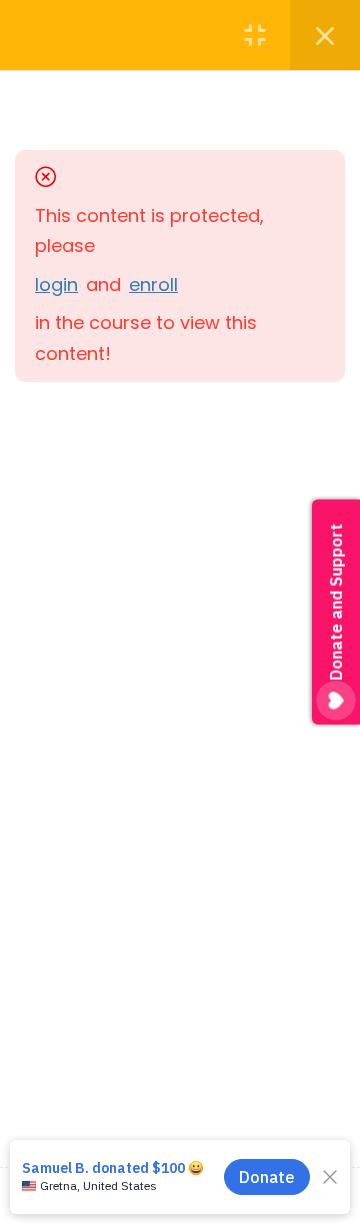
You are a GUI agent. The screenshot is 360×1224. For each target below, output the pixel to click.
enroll (153, 284)
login (56, 284)
